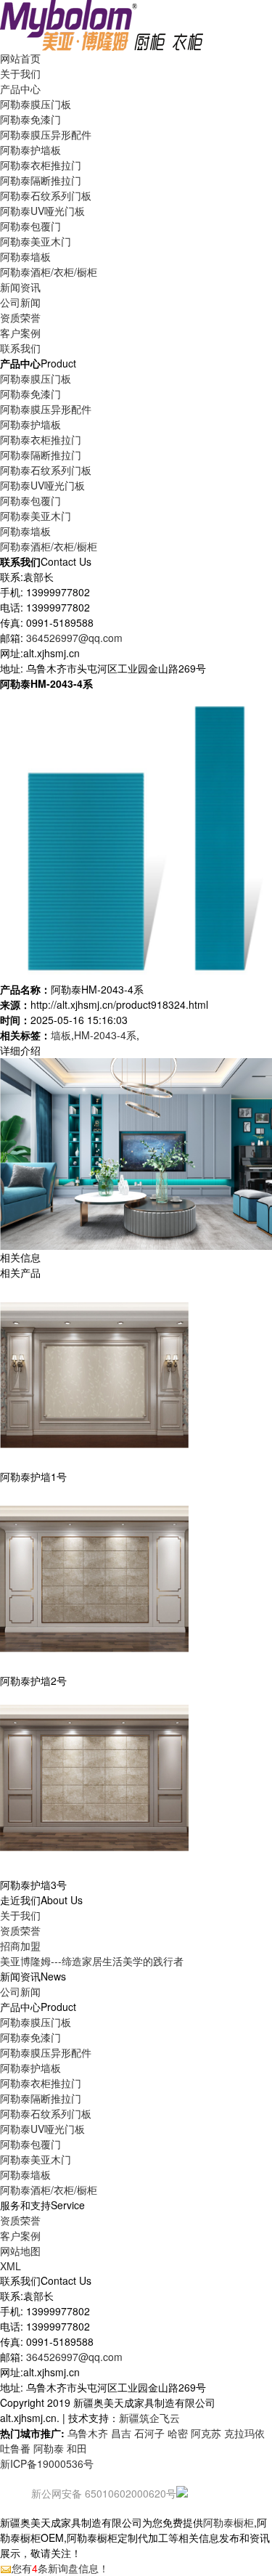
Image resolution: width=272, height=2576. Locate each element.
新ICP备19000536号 (47, 2463)
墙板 (61, 1035)
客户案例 (20, 2235)
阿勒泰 (49, 2448)
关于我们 (20, 1915)
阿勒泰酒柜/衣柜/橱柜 (49, 272)
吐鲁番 (15, 2448)
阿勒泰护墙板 (30, 150)
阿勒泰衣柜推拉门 (41, 165)
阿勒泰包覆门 (30, 226)
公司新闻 (20, 302)
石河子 (149, 2433)
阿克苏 (206, 2433)
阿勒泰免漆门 (30, 119)
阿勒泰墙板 (25, 256)
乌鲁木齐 (88, 2433)
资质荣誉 (20, 1930)
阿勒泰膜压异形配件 (46, 134)
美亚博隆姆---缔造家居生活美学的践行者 (92, 1961)
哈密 (178, 2433)
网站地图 (20, 2251)
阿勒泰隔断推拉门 (41, 180)
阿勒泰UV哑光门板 (42, 211)
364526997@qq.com (74, 638)
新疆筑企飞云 (149, 2418)
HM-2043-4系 (105, 1035)
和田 (77, 2448)
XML (11, 2266)
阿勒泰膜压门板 (36, 104)
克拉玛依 (244, 2433)
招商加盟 (20, 1946)
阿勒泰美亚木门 (36, 241)
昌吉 (121, 2433)
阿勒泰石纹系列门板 (46, 195)
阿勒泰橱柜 (228, 2522)
